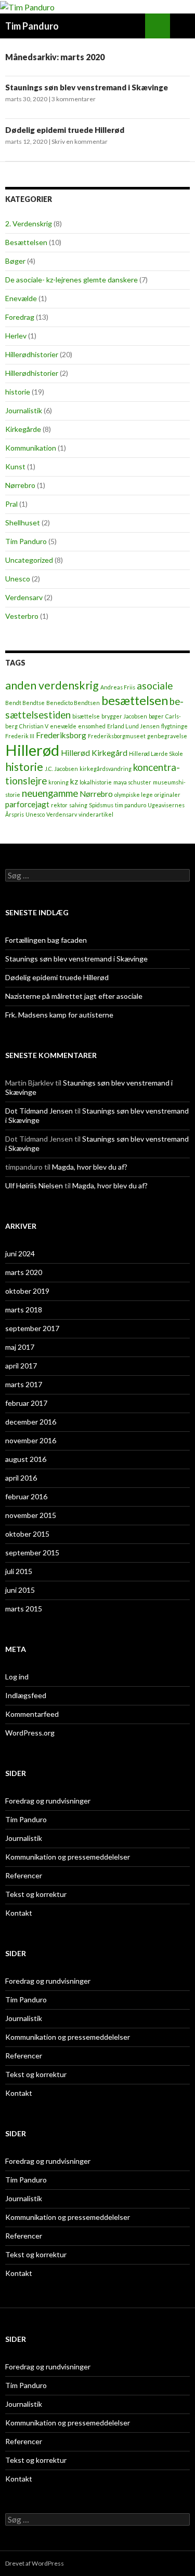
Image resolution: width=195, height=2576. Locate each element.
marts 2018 (24, 1310)
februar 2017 (26, 1403)
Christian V (34, 726)
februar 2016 (26, 1496)
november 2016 (31, 1440)
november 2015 (31, 1515)
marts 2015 (24, 1609)
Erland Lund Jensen (133, 726)
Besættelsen (26, 242)
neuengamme (50, 793)
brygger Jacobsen (124, 716)
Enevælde (21, 298)
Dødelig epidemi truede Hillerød (65, 130)
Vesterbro (22, 616)
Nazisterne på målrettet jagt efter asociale (74, 996)
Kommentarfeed (32, 1714)
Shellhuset (23, 523)
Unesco (18, 579)
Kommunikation (31, 448)
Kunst (15, 466)
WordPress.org (30, 1733)
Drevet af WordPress (35, 2563)
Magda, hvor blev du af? (90, 1167)
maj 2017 (20, 1347)
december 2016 (31, 1422)
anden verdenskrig (52, 685)
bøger (156, 716)
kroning (58, 782)
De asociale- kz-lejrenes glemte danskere (71, 280)
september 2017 (32, 1328)
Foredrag (20, 317)
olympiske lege (134, 795)
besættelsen (135, 700)
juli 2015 (19, 1571)
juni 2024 (20, 1253)
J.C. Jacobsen (61, 769)
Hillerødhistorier (32, 354)
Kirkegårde (23, 429)
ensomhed (92, 726)
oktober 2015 (27, 1534)
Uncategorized (29, 560)
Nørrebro (20, 485)
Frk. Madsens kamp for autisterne (59, 1015)
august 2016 (26, 1459)
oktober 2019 (27, 1291)
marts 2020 (24, 1272)
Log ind (17, 1677)
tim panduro (131, 805)
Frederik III (20, 736)
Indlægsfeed (26, 1695)
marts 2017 (24, 1384)
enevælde (63, 726)
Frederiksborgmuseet (117, 736)
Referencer (24, 1875)
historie (18, 392)
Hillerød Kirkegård (94, 753)
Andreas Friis (118, 687)
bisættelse (86, 716)
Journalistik (24, 410)
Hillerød (32, 750)
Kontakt (19, 1913)
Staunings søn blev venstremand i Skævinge (87, 87)
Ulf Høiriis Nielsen (34, 1185)
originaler (167, 795)
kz (74, 781)
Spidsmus (101, 805)
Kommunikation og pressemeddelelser (68, 1857)
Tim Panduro (32, 26)
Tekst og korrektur (36, 1894)
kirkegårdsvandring (106, 769)
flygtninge (174, 726)
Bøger (15, 261)
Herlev (16, 336)
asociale (155, 686)
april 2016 (21, 1478)
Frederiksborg (61, 735)
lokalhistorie (96, 782)
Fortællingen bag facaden (46, 940)
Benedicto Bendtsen (73, 703)
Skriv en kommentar (80, 141)
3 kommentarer (74, 99)
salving (78, 805)
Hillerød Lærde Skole (156, 754)
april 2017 (21, 1366)
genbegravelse (167, 736)
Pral (11, 504)
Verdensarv (24, 597)
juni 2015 (20, 1590)
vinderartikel (96, 814)
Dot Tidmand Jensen (39, 1111)
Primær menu (183, 26)
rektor (59, 805)
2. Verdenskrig (29, 223)
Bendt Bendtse (25, 703)
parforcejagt (27, 804)
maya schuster (132, 782)
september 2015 (32, 1553)
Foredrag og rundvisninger (48, 1801)
